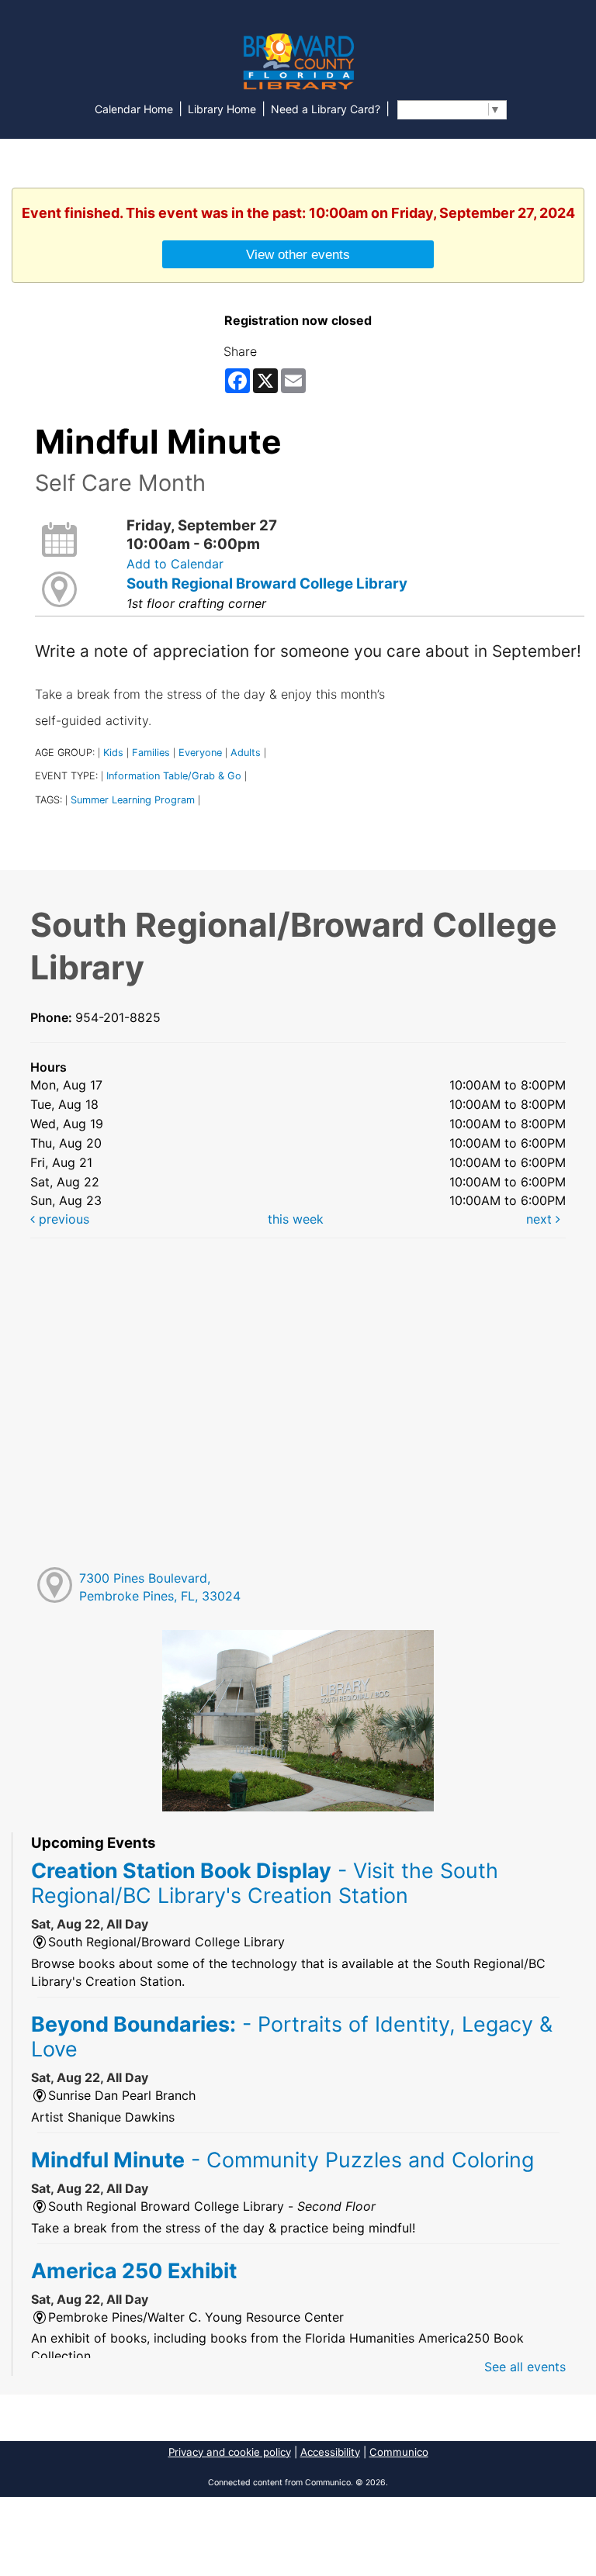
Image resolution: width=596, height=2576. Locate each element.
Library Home (222, 109)
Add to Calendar (175, 564)
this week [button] (296, 1219)
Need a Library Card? (326, 109)
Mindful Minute (282, 2160)
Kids (113, 753)
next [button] (541, 1219)
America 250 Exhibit (134, 2270)
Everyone (200, 753)
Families (151, 753)
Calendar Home (134, 109)
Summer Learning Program (133, 800)
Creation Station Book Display (265, 1883)
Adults (246, 753)
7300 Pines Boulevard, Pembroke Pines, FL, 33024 (160, 1587)
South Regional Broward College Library (267, 584)
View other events (298, 254)
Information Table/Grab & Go (174, 776)
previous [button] (62, 1219)
